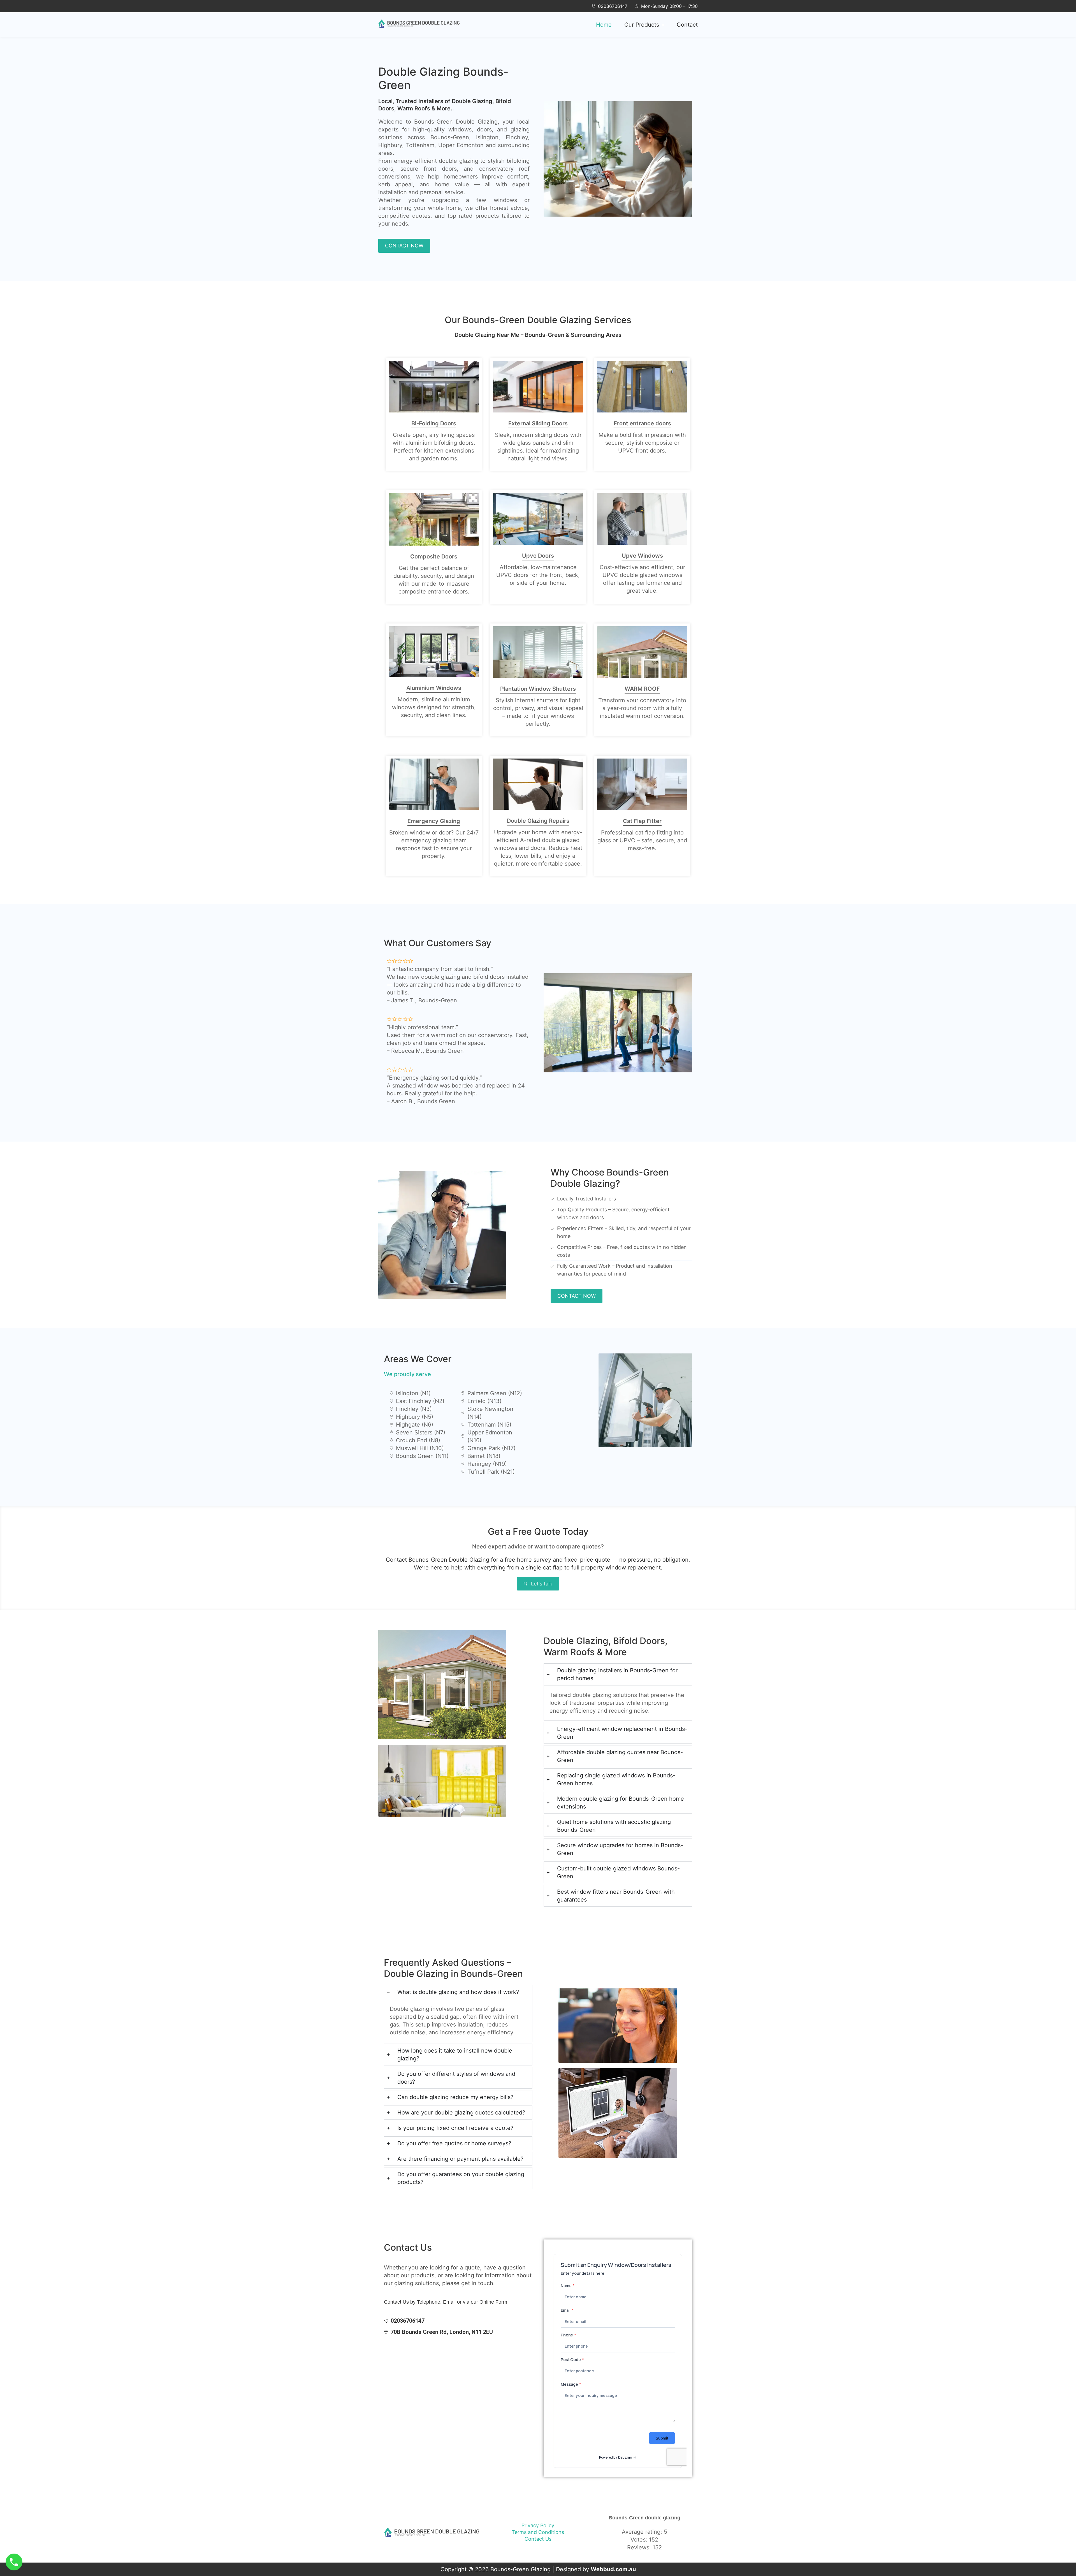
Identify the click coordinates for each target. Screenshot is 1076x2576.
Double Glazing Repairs (538, 821)
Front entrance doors (642, 423)
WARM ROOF (642, 689)
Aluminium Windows (434, 688)
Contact (687, 25)
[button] (644, 25)
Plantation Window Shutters (538, 689)
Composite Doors (434, 557)
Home (604, 25)
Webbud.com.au (613, 2569)
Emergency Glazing (434, 821)
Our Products (642, 25)
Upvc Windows (642, 556)
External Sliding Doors (538, 423)
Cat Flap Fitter (642, 821)
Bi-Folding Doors (434, 423)
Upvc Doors (538, 556)
